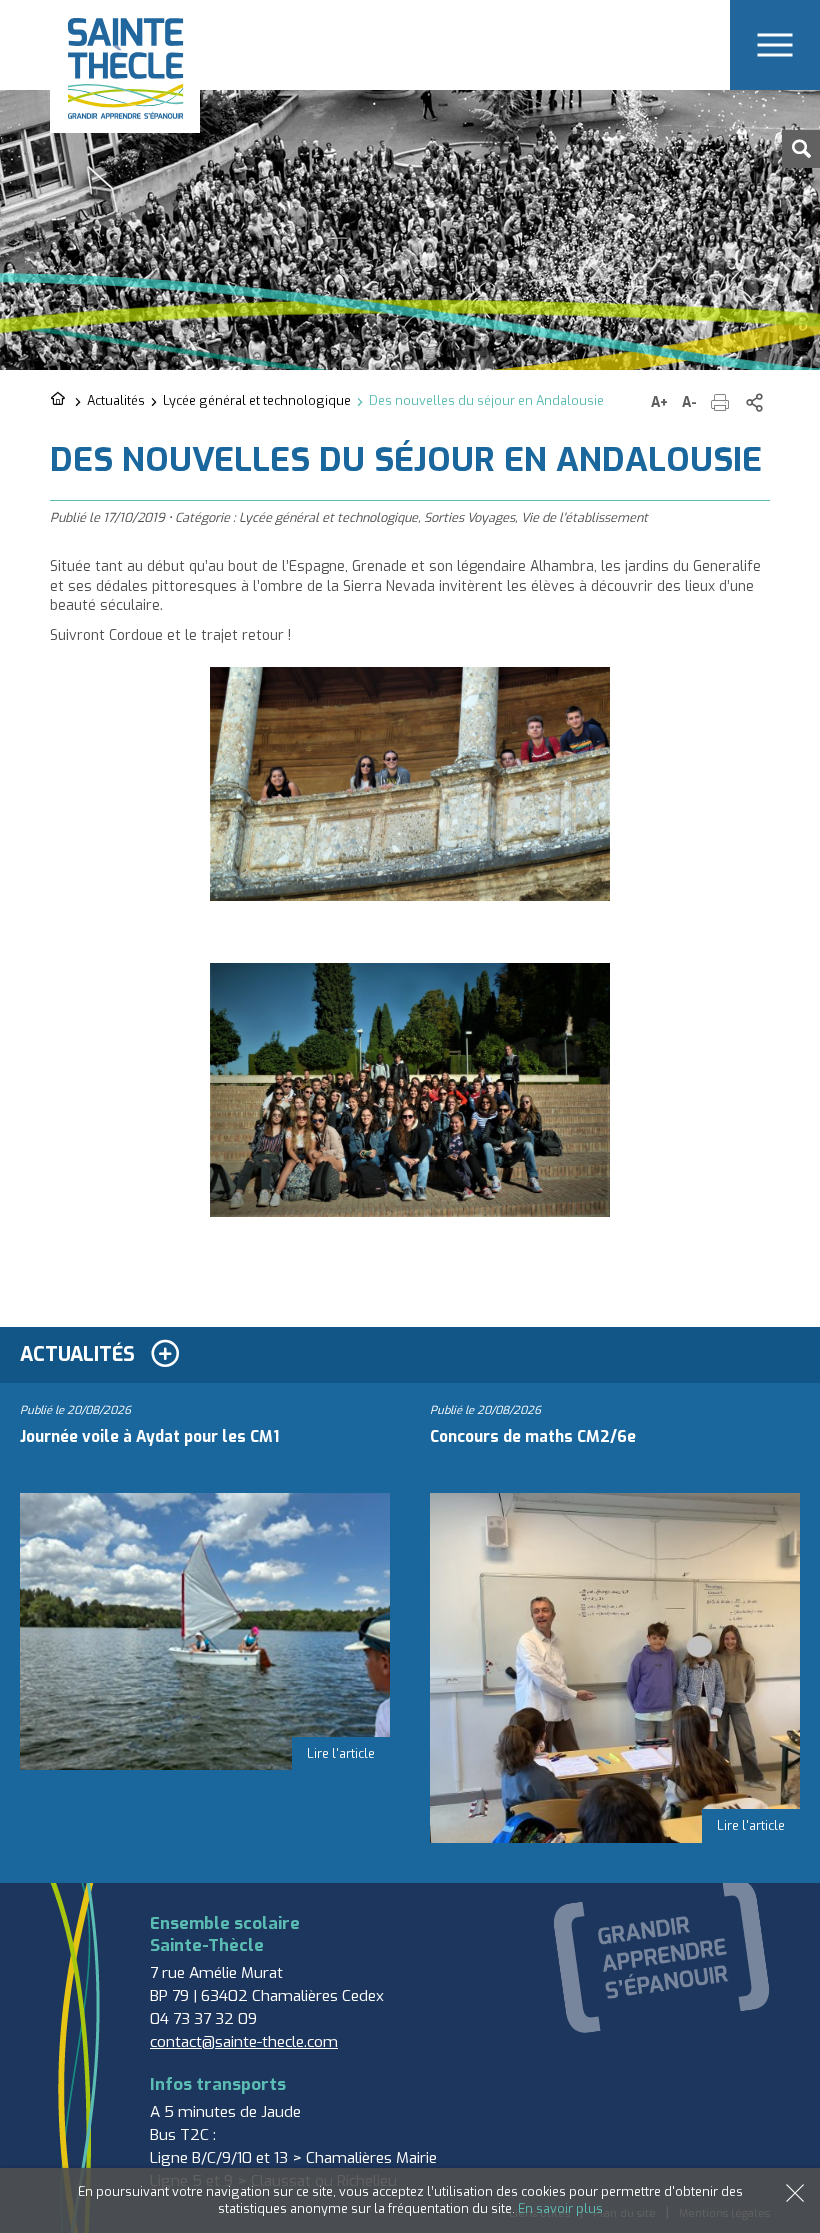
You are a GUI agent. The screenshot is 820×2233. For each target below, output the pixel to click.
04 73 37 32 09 (203, 2019)
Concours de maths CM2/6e (533, 1437)
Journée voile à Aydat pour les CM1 (149, 1437)
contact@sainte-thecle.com (244, 2042)
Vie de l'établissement (584, 517)
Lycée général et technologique (257, 400)
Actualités (116, 400)
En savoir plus (560, 2208)
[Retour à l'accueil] (59, 400)
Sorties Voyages (469, 517)
